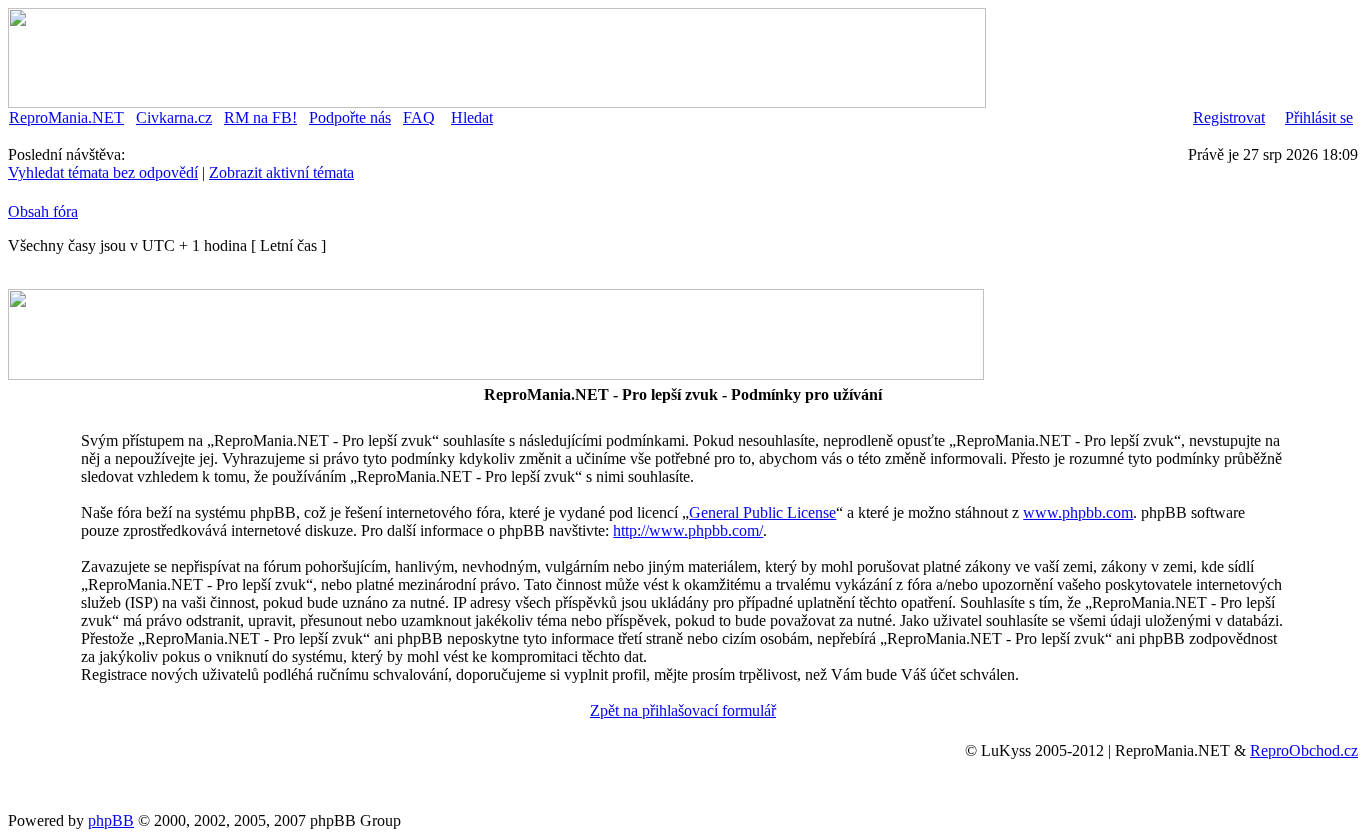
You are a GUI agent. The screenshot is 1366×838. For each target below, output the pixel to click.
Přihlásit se (1319, 117)
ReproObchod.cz (1304, 750)
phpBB (111, 820)
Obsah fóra (43, 211)
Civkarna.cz (174, 117)
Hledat (472, 117)
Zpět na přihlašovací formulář (683, 710)
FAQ (419, 117)
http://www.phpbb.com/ (688, 530)
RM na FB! (260, 117)
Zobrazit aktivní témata (281, 172)
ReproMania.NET (66, 117)
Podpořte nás (350, 117)
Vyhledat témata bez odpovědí (103, 172)
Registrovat (1229, 117)
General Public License (762, 512)
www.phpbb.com (1078, 512)
